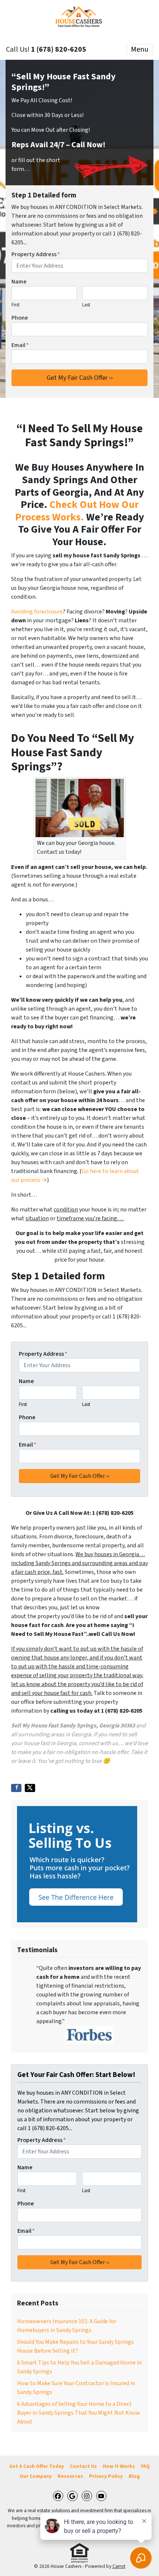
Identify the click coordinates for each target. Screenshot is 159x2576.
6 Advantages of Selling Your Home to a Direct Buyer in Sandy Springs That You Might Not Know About (79, 2413)
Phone (20, 318)
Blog (134, 2476)
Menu (140, 49)
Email (20, 345)
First (16, 305)
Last (86, 305)
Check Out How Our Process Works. (77, 511)
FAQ (145, 2466)
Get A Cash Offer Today (37, 2466)
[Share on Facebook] (16, 1788)
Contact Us (83, 2466)
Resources (70, 2476)
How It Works (119, 2466)
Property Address (36, 254)
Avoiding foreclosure (37, 612)
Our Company (36, 2476)
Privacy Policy (106, 2476)
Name (19, 282)
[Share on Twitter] (30, 1788)
